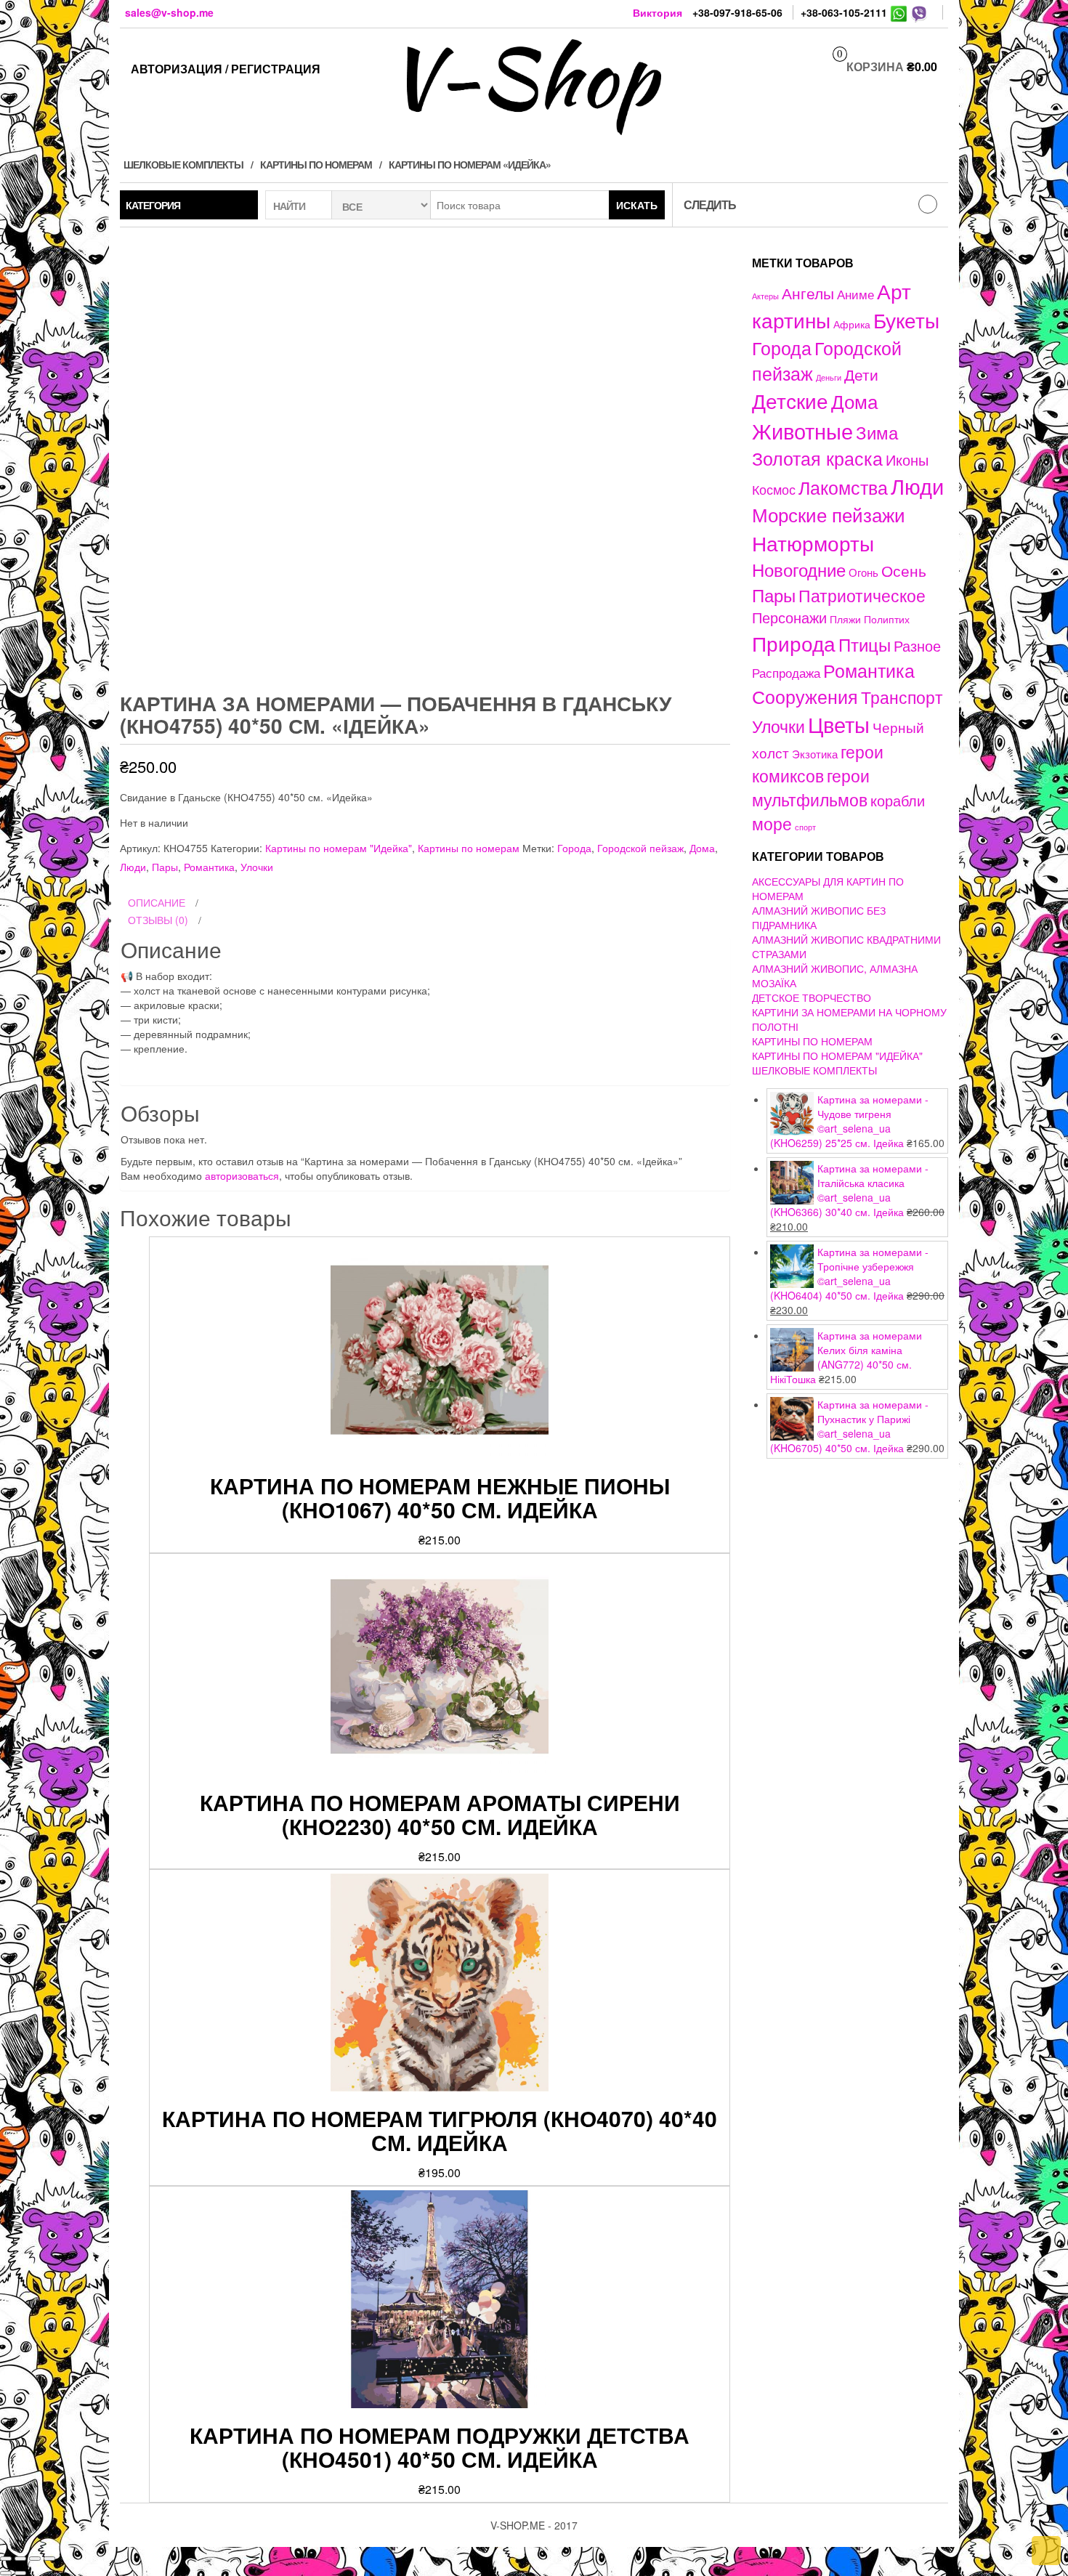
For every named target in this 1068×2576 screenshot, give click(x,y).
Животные (802, 430)
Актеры (765, 296)
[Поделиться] (20, 2559)
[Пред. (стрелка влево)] (6, 2573)
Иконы (907, 459)
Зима (877, 432)
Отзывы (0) (158, 920)
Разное (917, 645)
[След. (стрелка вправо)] (20, 2573)
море (772, 823)
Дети (861, 374)
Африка (852, 324)
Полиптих (887, 619)
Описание (157, 902)
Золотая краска (817, 458)
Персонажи (789, 617)
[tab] (425, 903)
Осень (904, 570)
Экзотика (815, 754)
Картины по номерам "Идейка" (339, 848)
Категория (153, 205)
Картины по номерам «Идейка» (470, 164)
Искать (637, 205)
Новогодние (799, 569)
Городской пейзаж (640, 848)
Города (574, 848)
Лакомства (843, 487)
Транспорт (902, 697)
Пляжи (845, 619)
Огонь (863, 572)
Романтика (209, 867)
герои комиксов (818, 763)
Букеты (906, 320)
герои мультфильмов (811, 787)
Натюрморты (813, 543)
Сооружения (805, 696)
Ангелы (808, 293)
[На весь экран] (35, 2559)
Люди (133, 867)
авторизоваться (242, 1175)
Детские (790, 400)
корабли (898, 801)
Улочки (257, 867)
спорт (805, 827)
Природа (794, 643)
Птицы (865, 644)
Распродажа (786, 673)
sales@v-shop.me (169, 12)
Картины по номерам (316, 164)
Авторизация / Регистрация (226, 69)
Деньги (829, 377)
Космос (774, 489)
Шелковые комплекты (183, 164)
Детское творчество (812, 997)
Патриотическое (862, 595)
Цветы (839, 724)
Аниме (855, 294)
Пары (165, 867)
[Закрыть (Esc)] (6, 2559)
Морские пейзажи (829, 514)
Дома (702, 848)
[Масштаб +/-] (49, 2559)
